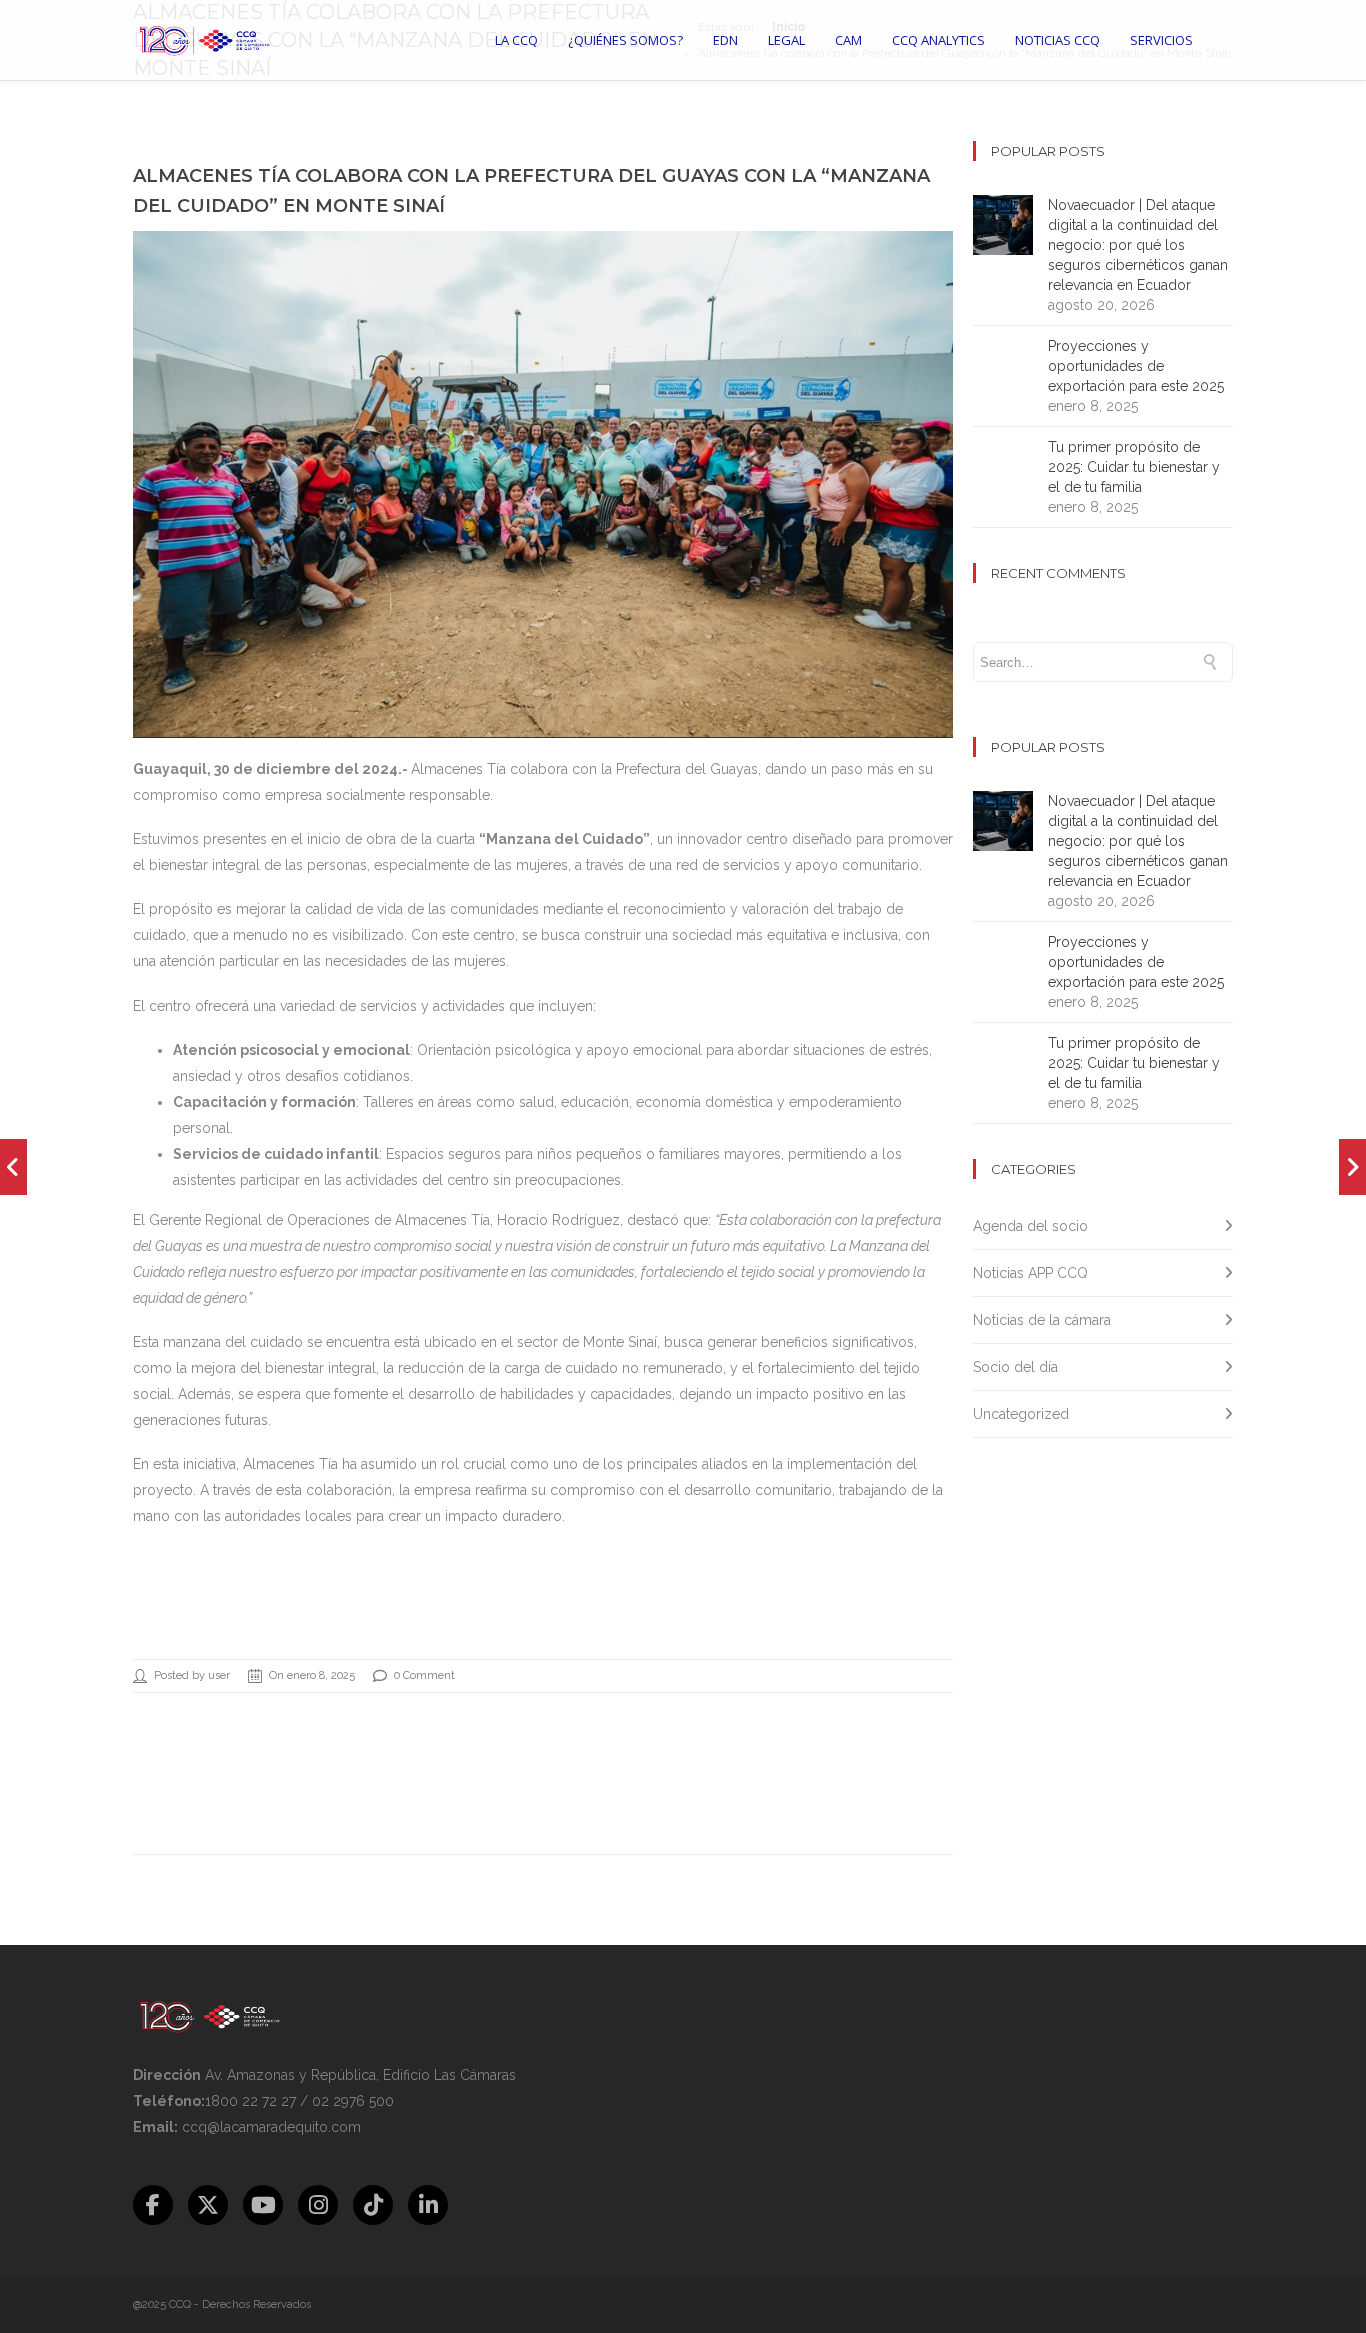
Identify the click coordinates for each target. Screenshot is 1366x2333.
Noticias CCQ (1057, 40)
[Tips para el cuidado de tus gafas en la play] (1352, 1167)
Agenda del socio (1030, 1226)
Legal (786, 40)
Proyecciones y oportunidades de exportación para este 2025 (1136, 366)
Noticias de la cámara (1042, 1320)
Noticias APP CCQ (1030, 1273)
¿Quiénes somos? (625, 40)
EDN (725, 40)
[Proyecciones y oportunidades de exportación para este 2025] (13, 1167)
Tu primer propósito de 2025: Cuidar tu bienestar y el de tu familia (1134, 467)
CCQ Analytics (938, 40)
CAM (848, 40)
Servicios (1161, 40)
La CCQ (516, 40)
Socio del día (1015, 1367)
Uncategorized (1021, 1414)
